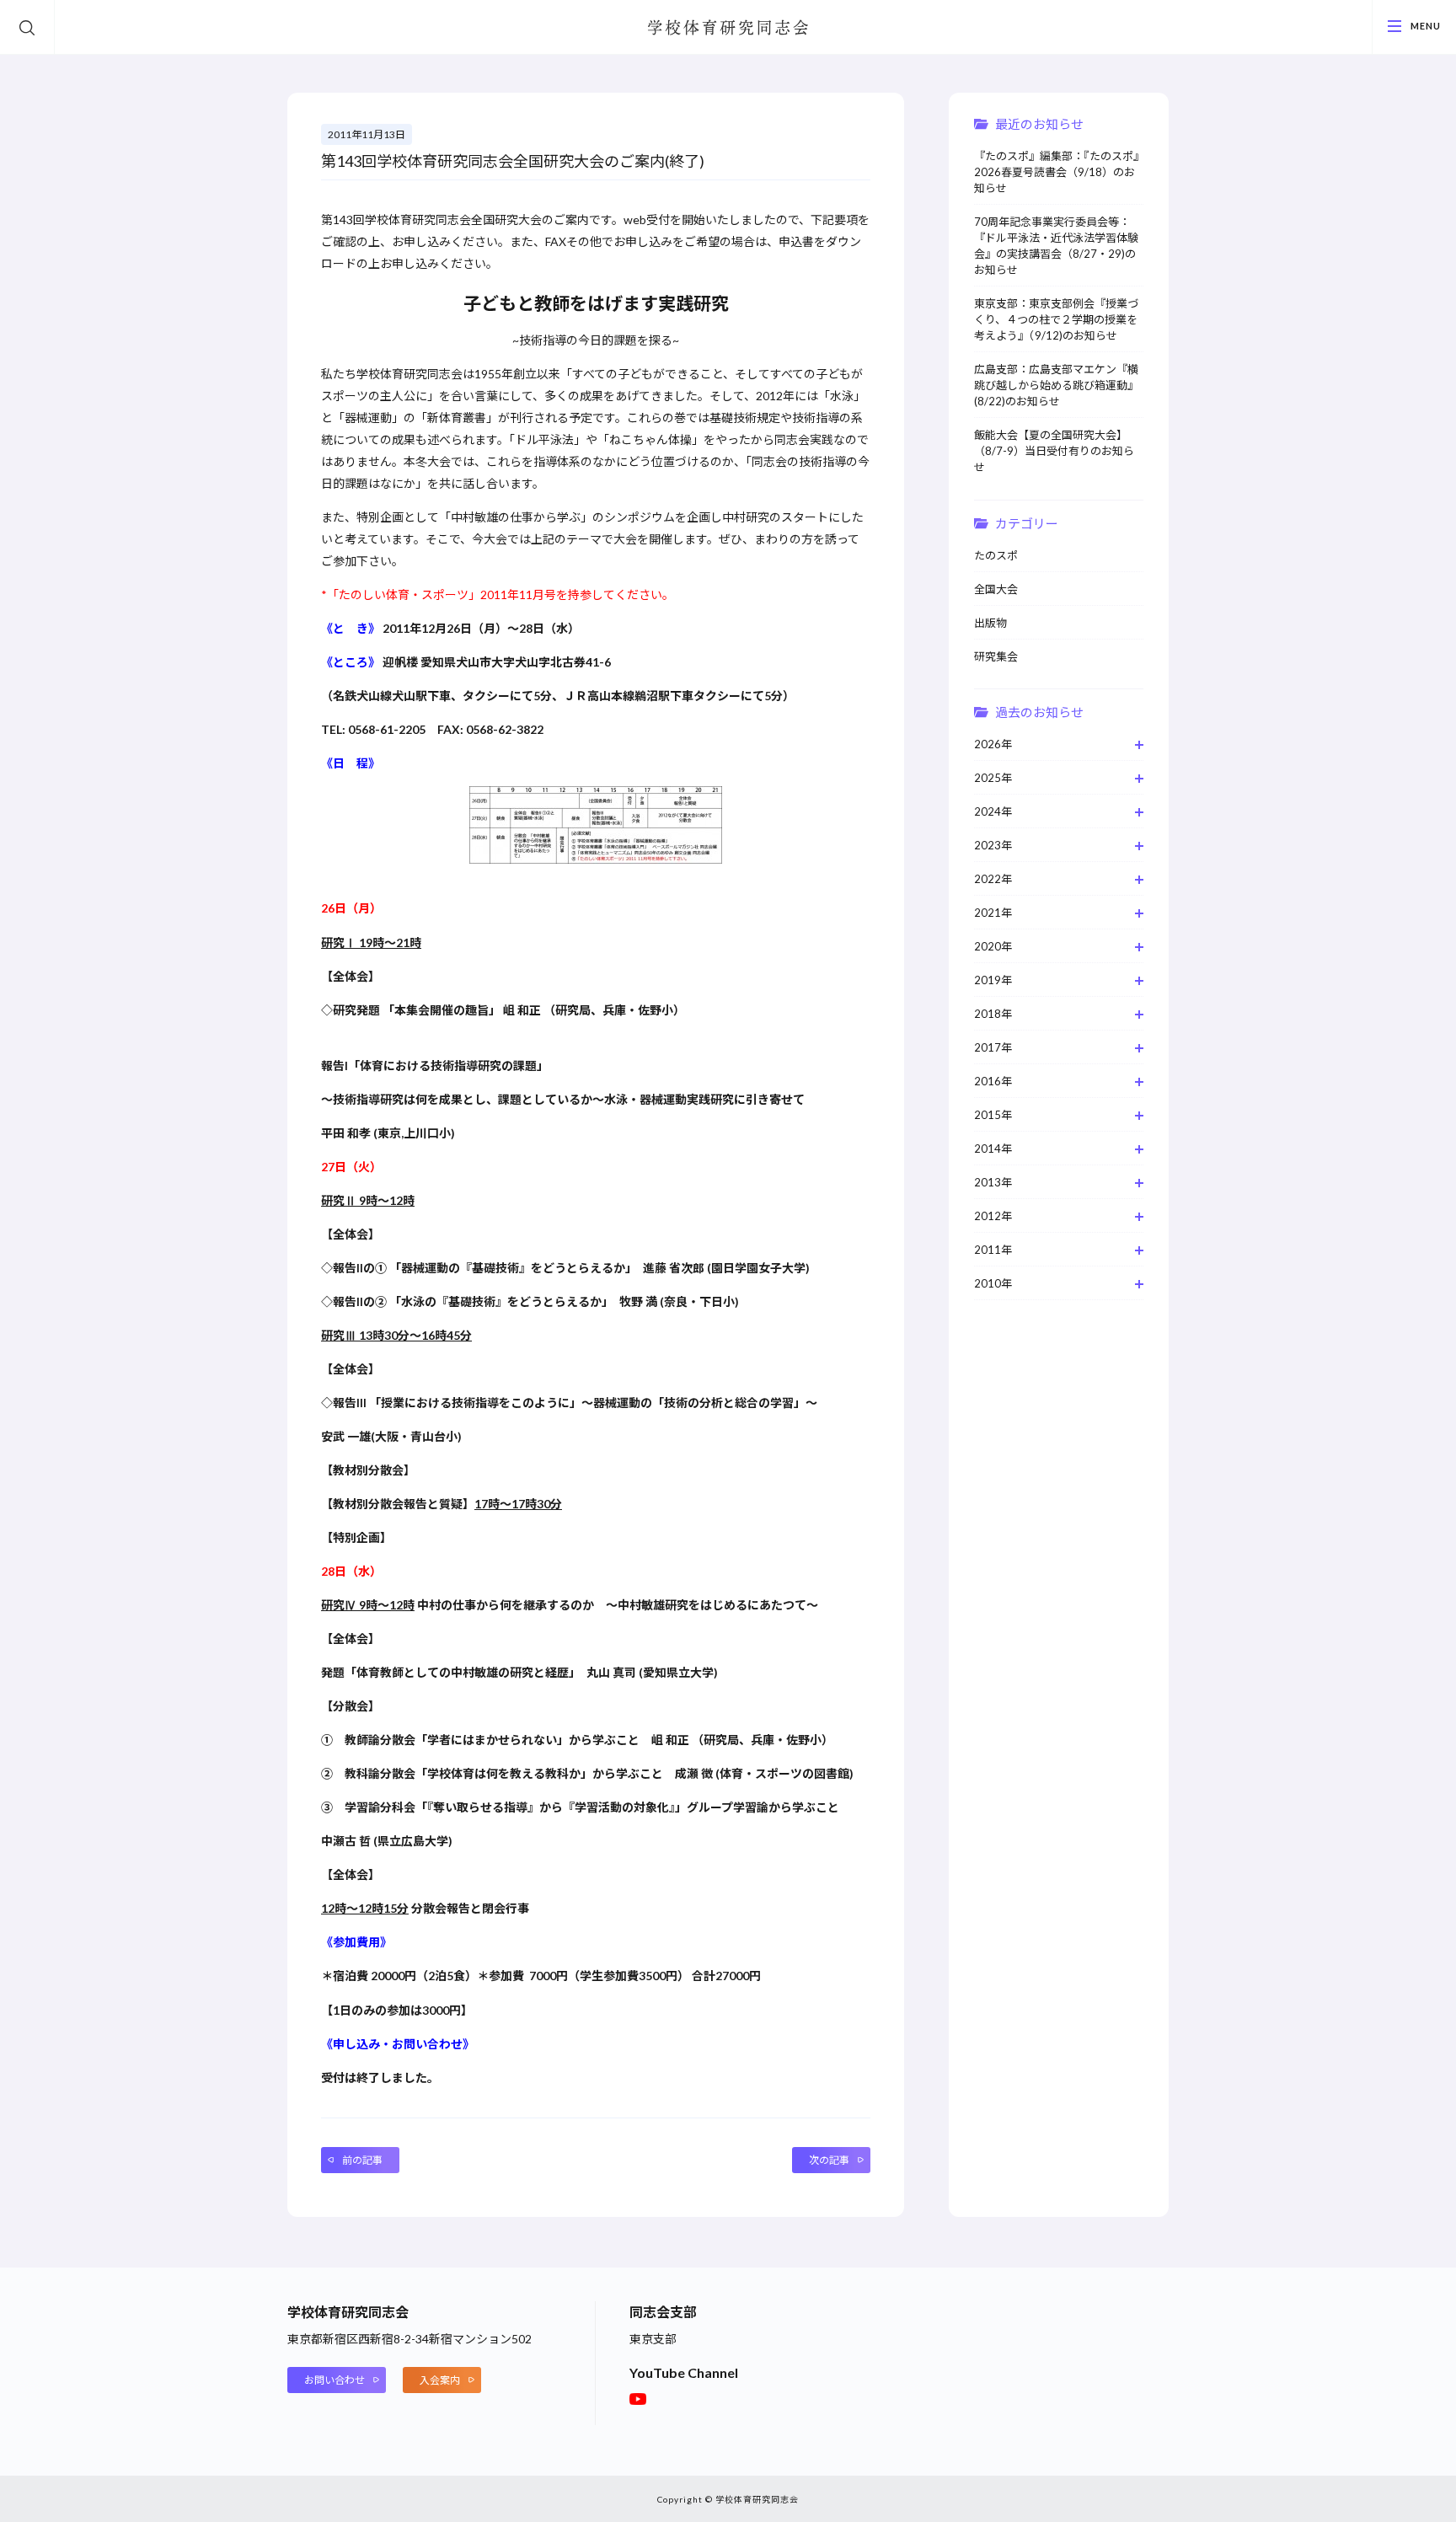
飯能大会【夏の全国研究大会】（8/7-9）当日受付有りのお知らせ (1054, 451)
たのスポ (996, 555)
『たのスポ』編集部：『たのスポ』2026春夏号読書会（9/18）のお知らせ (1057, 172)
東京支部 (653, 2339)
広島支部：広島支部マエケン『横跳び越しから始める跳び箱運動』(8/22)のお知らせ (1056, 385)
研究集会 (996, 656)
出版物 (990, 623)
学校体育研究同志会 (728, 29)
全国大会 (996, 589)
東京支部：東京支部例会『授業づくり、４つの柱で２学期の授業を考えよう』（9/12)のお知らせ (1056, 319)
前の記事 (362, 2160)
